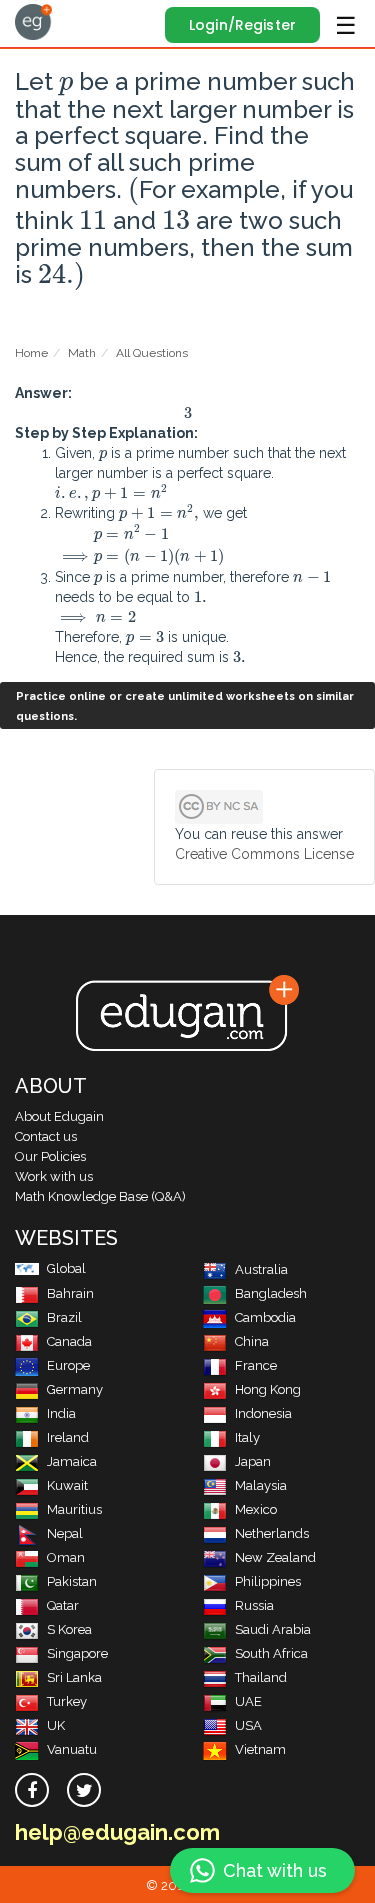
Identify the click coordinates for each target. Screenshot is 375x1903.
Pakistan (72, 1581)
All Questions (152, 353)
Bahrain (70, 1293)
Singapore (77, 1653)
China (252, 1341)
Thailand (261, 1677)
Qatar (63, 1605)
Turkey (67, 1701)
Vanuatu (72, 1749)
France (256, 1365)
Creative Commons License (264, 854)
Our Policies (50, 1156)
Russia (254, 1605)
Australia (261, 1269)
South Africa (271, 1653)
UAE (248, 1701)
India (61, 1413)
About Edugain (59, 1116)
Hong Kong (268, 1389)
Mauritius (74, 1509)
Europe (68, 1365)
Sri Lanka (74, 1677)
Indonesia (263, 1413)
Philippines (268, 1581)
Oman (66, 1557)
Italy (247, 1437)
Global (66, 1268)
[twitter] (84, 1790)
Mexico (256, 1509)
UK (56, 1725)
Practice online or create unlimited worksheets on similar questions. (185, 706)
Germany (75, 1389)
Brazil (64, 1317)
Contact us (46, 1136)
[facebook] (32, 1790)
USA (248, 1725)
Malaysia (261, 1485)
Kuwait (67, 1485)
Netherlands (272, 1533)
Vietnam (260, 1749)
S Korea (69, 1629)
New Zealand (275, 1557)
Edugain (33, 22)
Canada (69, 1341)
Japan (253, 1461)
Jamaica (72, 1461)
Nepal (65, 1533)
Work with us (54, 1176)
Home (31, 353)
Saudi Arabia (273, 1629)
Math (82, 353)
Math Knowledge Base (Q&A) (100, 1196)
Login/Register (242, 25)
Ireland (68, 1437)
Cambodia (265, 1317)
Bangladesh (271, 1293)
